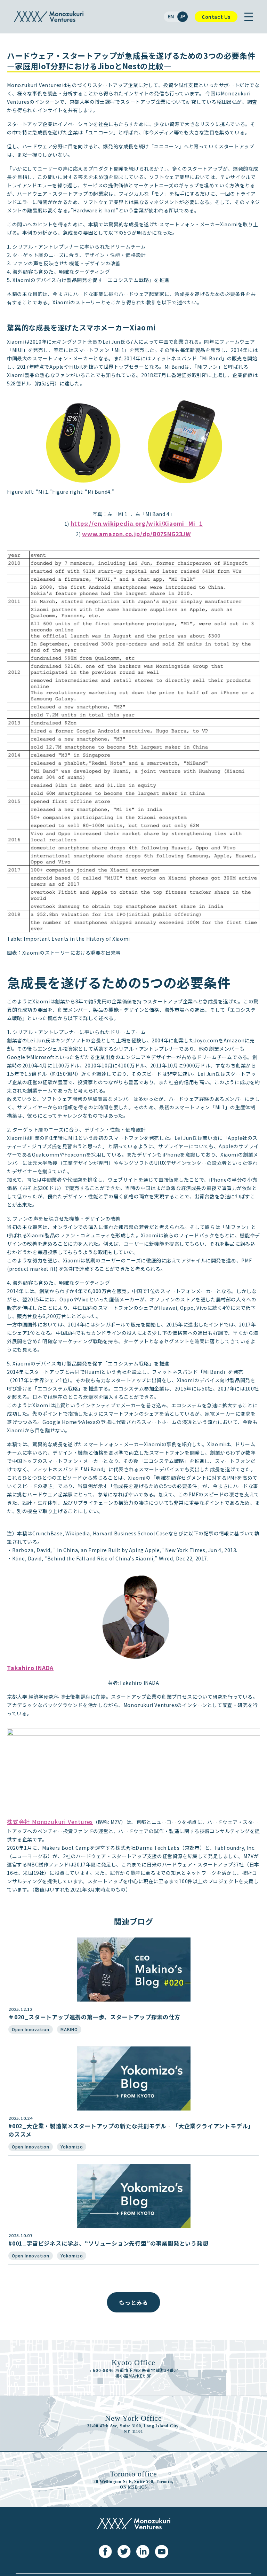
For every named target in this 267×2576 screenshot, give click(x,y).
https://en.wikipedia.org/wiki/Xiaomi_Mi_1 (137, 523)
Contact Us (216, 17)
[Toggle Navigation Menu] (249, 17)
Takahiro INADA (30, 1668)
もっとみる (133, 2302)
